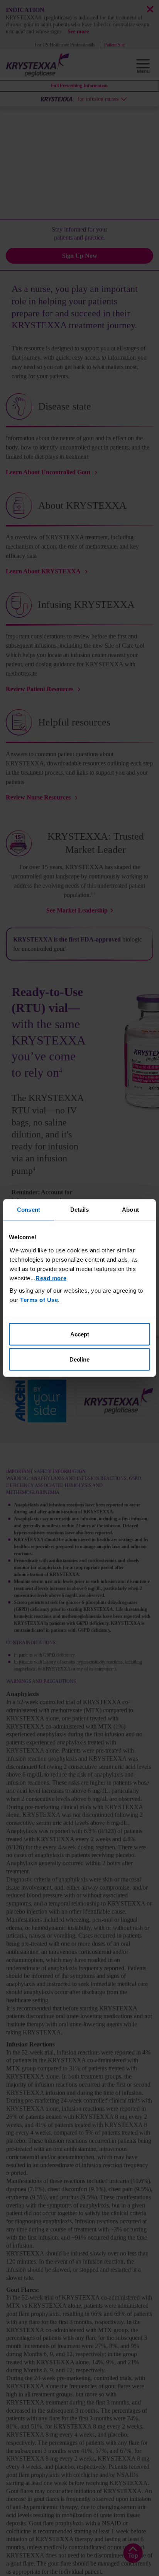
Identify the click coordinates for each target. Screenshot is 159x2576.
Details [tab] (80, 1210)
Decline (79, 1359)
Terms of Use (39, 1299)
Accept (80, 1334)
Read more (51, 1278)
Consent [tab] (29, 1210)
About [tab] (130, 1210)
